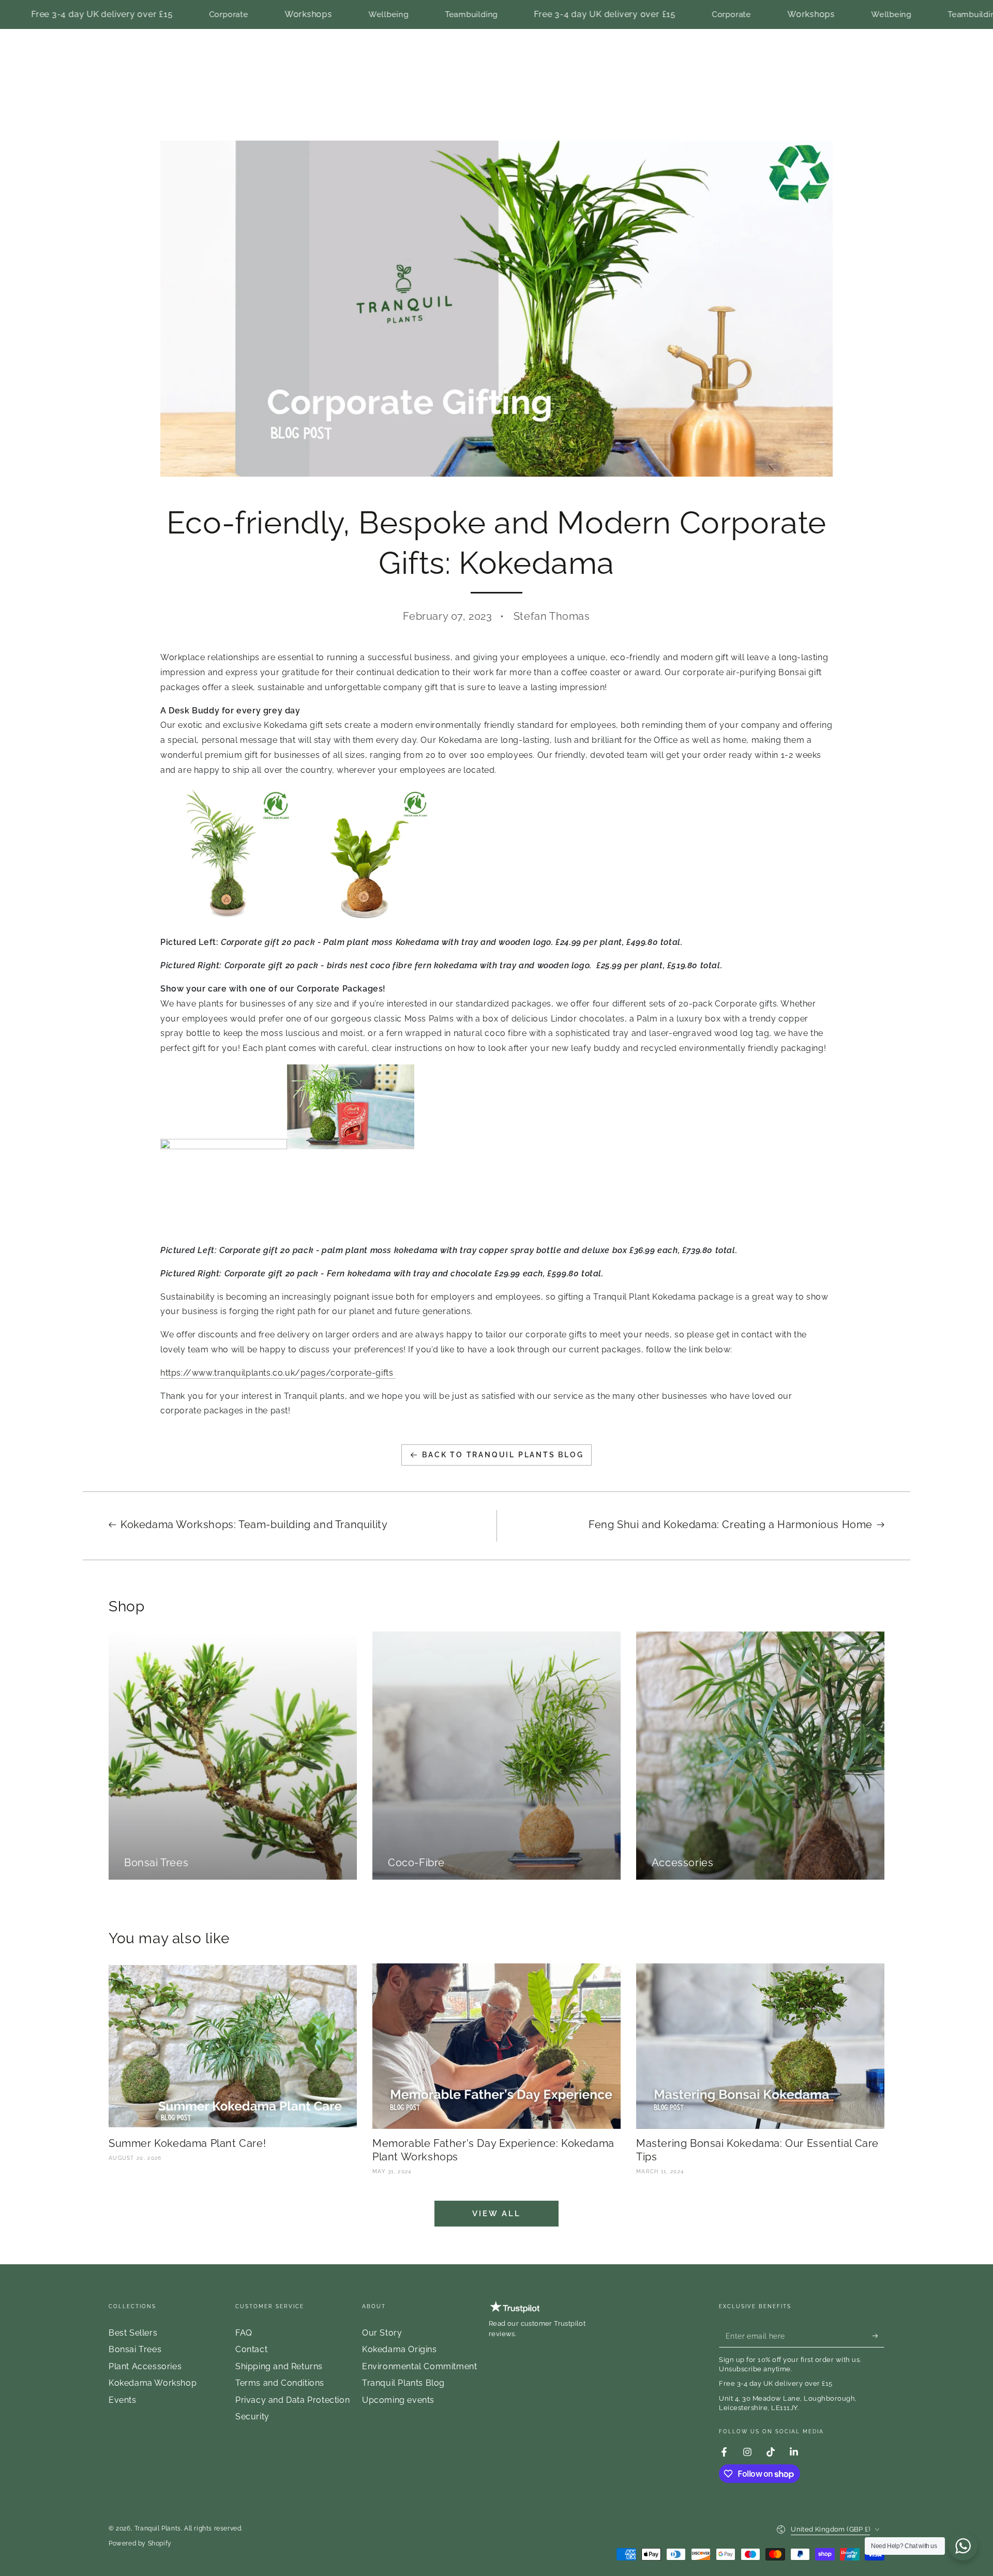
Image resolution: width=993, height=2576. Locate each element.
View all (496, 2214)
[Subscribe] (878, 2336)
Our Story (382, 2333)
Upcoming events (398, 2400)
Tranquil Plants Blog (403, 2383)
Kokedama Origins (400, 2349)
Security (252, 2417)
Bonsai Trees (135, 2349)
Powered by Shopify (140, 2543)
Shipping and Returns (279, 2366)
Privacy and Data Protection (292, 2400)
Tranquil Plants (158, 2528)
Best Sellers (133, 2333)
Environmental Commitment (419, 2366)
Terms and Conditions (280, 2383)
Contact (251, 2349)
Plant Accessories (145, 2366)
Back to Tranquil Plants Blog (503, 1455)
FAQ (244, 2333)
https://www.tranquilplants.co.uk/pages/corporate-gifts (278, 1373)
